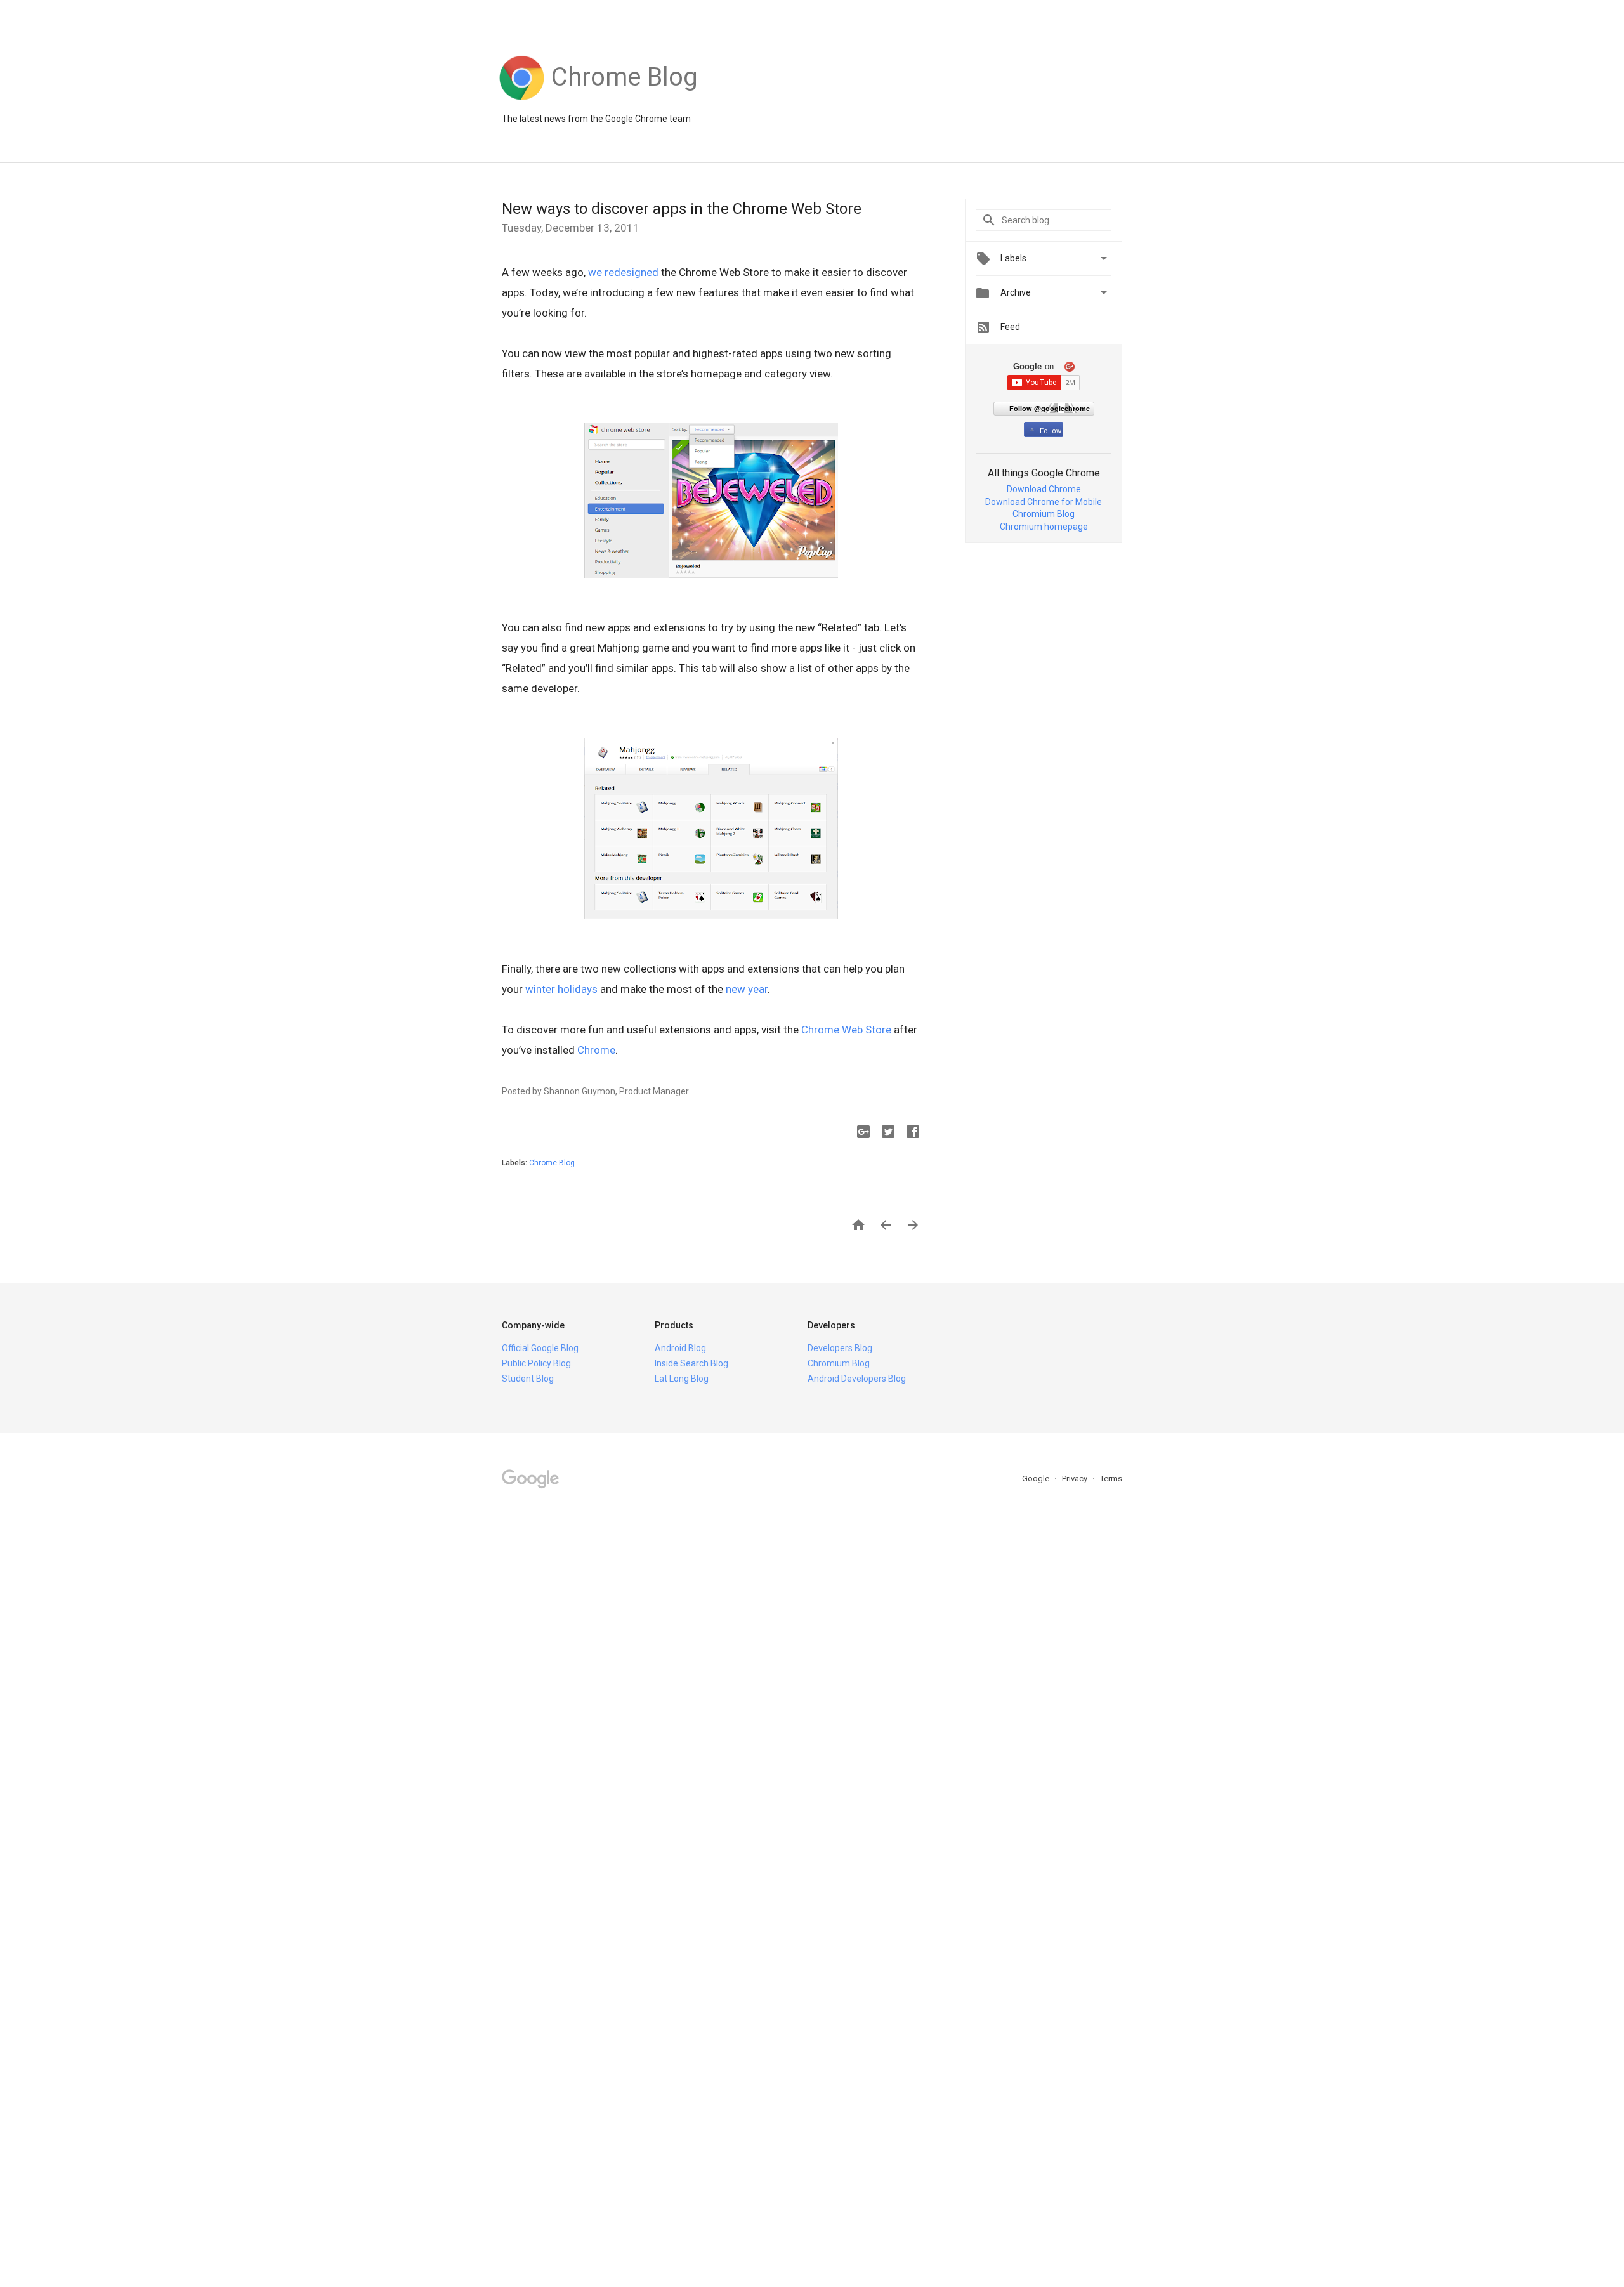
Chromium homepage (1044, 527)
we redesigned (623, 272)
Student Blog (528, 1379)
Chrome (596, 1050)
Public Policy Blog (536, 1363)
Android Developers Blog (857, 1379)
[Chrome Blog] (625, 100)
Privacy (1076, 1478)
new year (747, 989)
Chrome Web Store (846, 1030)
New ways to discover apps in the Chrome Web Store (682, 209)
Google (1037, 1478)
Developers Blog (840, 1348)
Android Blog (680, 1348)
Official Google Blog (540, 1348)
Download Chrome (1044, 489)
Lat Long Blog (682, 1379)
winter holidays (561, 989)
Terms (1111, 1478)
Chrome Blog (552, 1163)
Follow (1051, 431)
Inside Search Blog (691, 1363)
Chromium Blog (1044, 514)
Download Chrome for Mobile (1044, 502)
